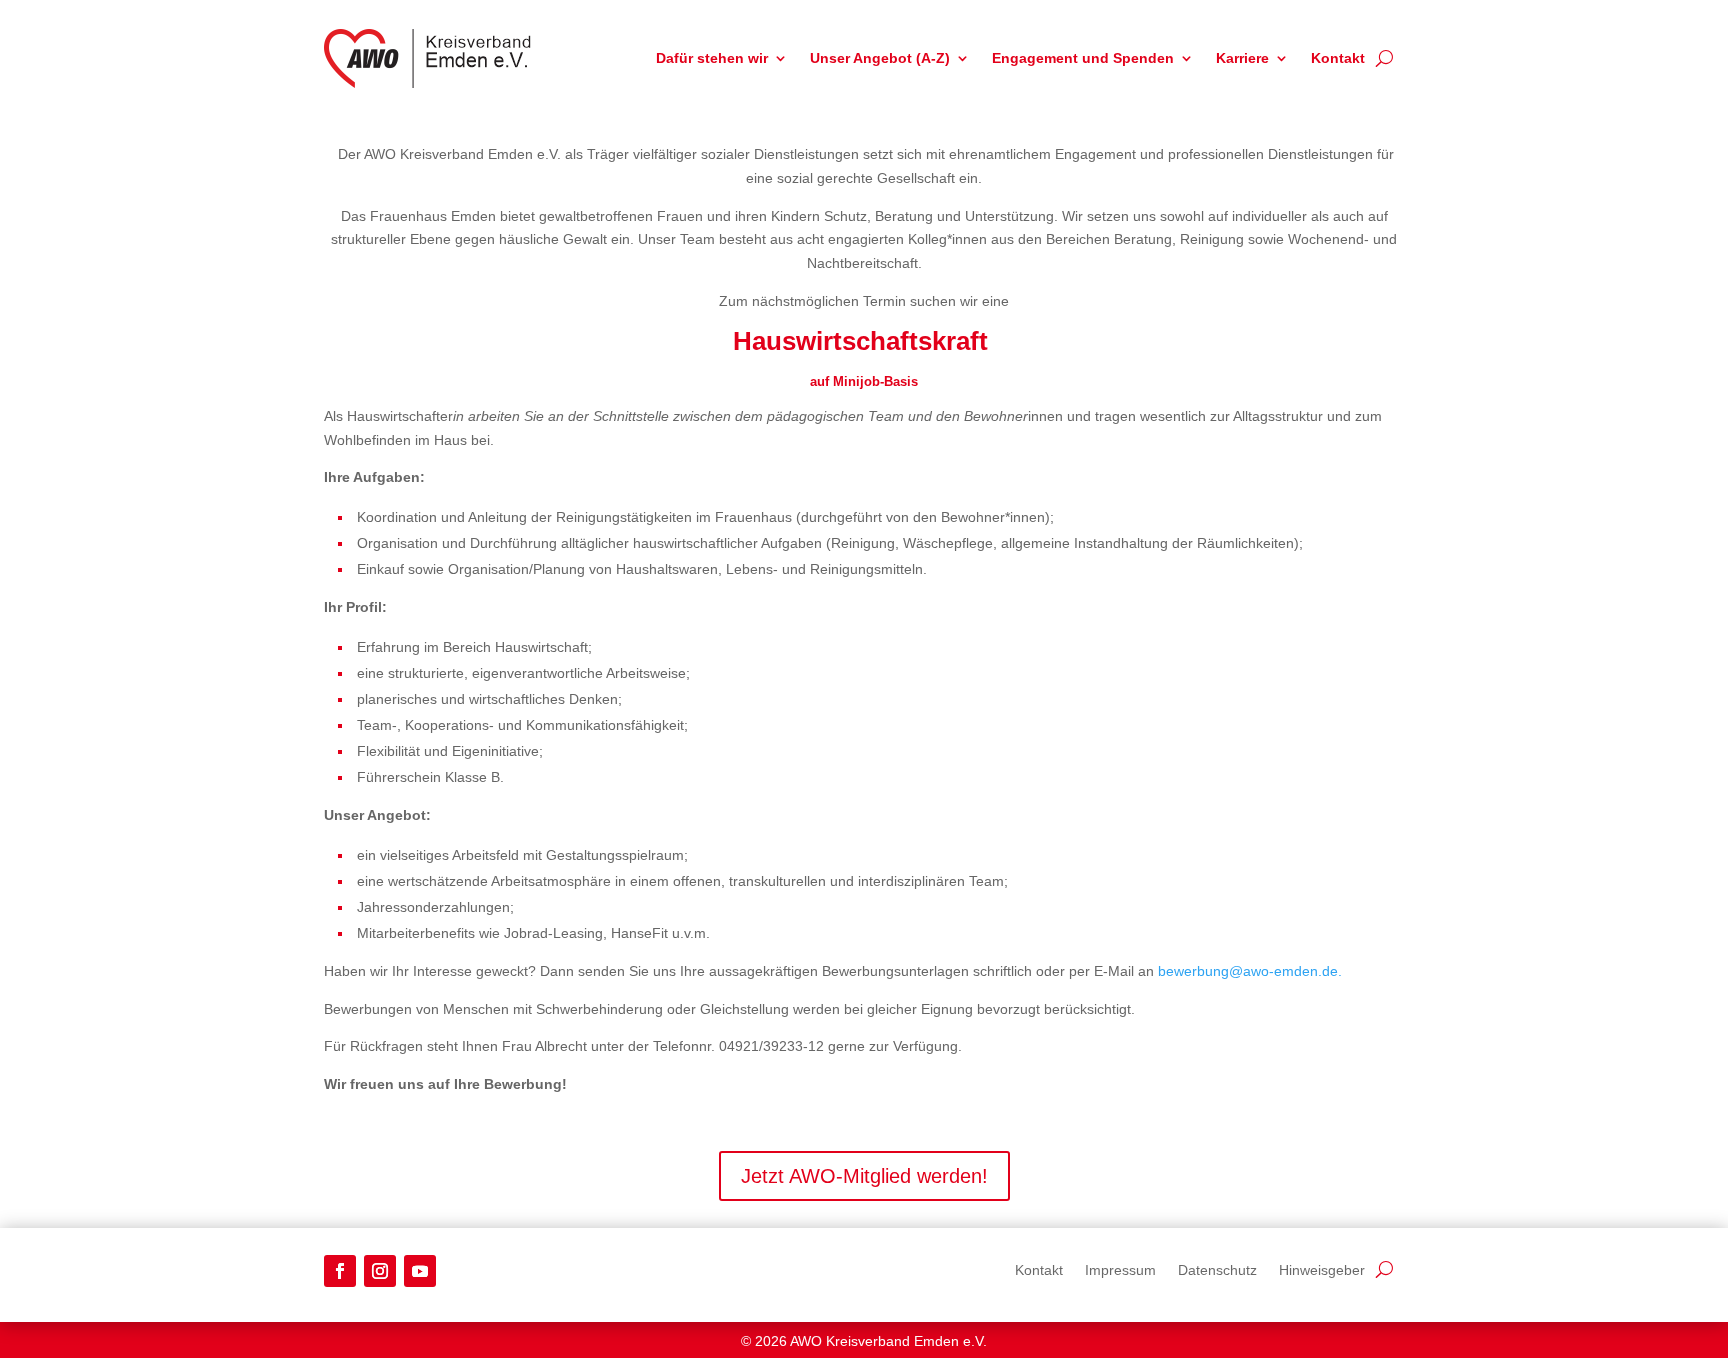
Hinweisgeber (1322, 1269)
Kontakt (1338, 58)
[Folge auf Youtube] (420, 1271)
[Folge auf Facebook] (340, 1271)
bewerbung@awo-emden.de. (1250, 971)
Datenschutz (1217, 1269)
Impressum (1120, 1269)
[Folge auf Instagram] (380, 1271)
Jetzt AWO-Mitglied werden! (864, 1176)
